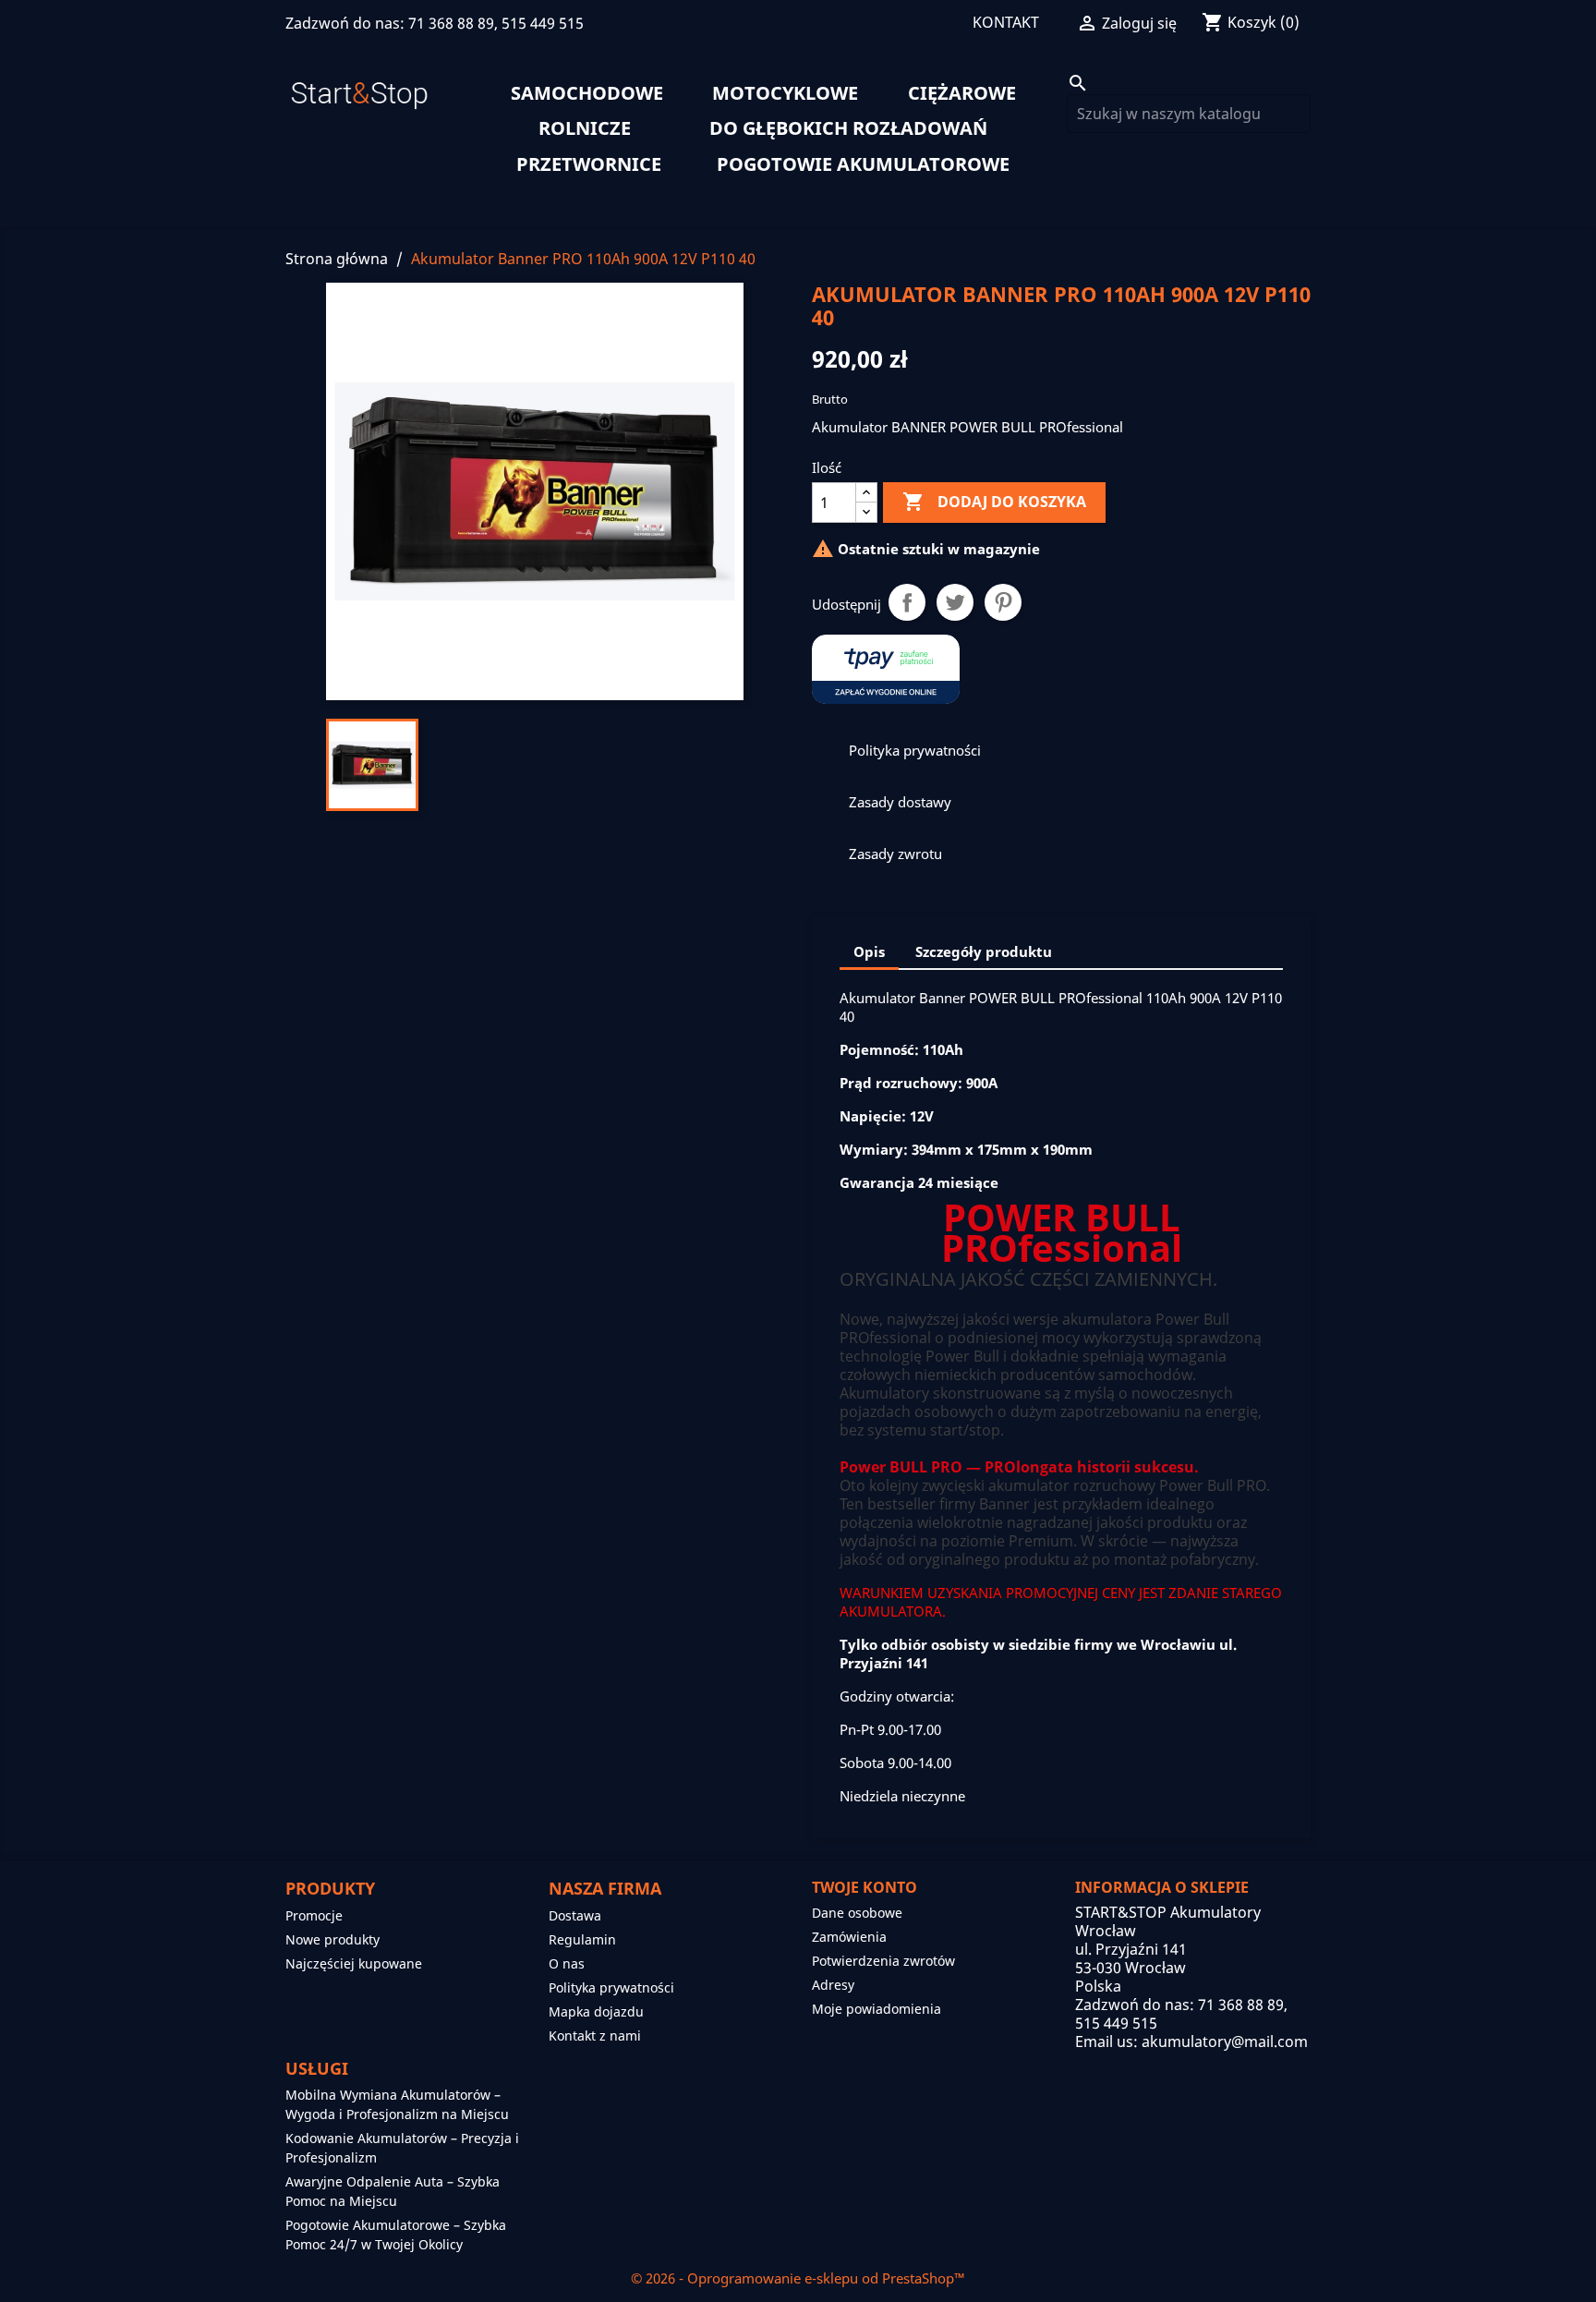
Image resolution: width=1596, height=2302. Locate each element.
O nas (567, 1963)
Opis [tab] (869, 951)
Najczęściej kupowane (354, 1963)
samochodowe (587, 93)
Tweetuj (955, 602)
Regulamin (582, 1939)
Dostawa (575, 1915)
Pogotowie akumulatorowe (863, 164)
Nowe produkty (332, 1939)
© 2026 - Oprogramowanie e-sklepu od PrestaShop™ (798, 2278)
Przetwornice (589, 164)
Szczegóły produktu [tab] (984, 951)
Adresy (833, 1985)
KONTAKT (1006, 22)
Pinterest (1003, 602)
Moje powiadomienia (877, 2009)
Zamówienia (849, 1937)
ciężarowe (962, 93)
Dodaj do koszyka (994, 502)
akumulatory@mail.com (1225, 2042)
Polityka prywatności (611, 1987)
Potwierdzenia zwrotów (883, 1961)
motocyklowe (785, 93)
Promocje (314, 1915)
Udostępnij (907, 602)
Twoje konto (864, 1887)
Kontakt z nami (595, 2035)
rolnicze (585, 128)
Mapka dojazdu (596, 2011)
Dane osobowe (857, 1913)
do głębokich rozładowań (848, 128)
